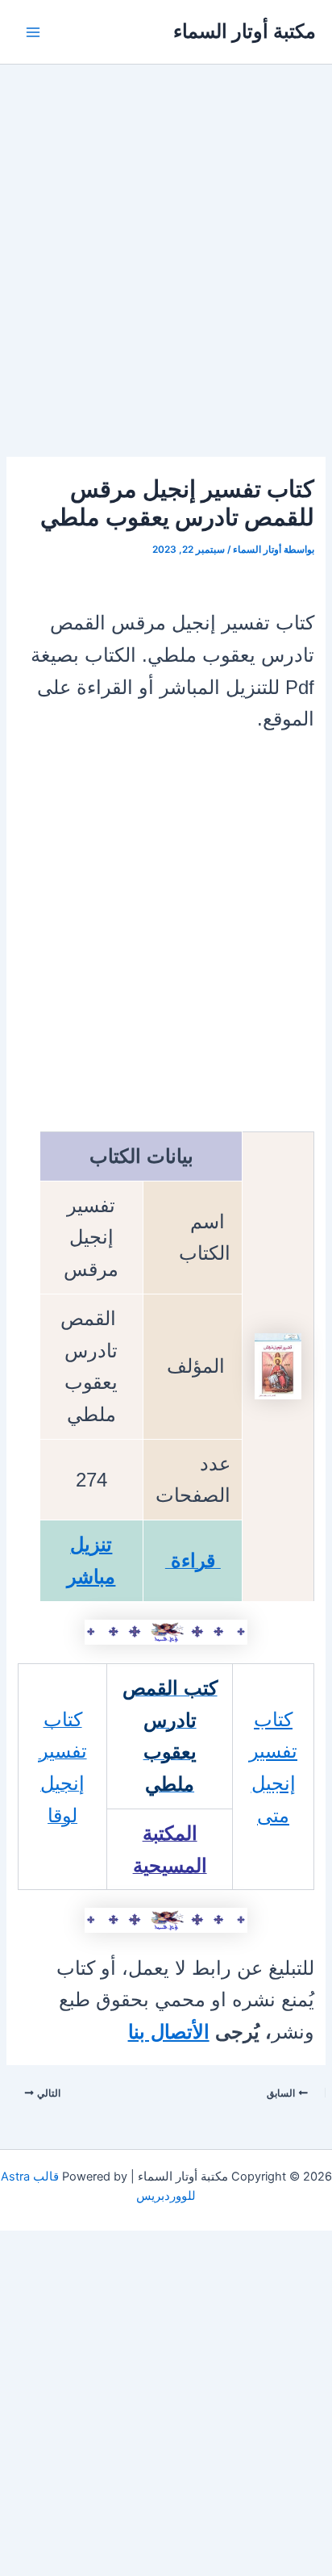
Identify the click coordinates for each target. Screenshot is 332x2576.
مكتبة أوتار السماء (245, 31)
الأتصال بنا (169, 2032)
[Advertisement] (166, 284)
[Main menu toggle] (33, 32)
